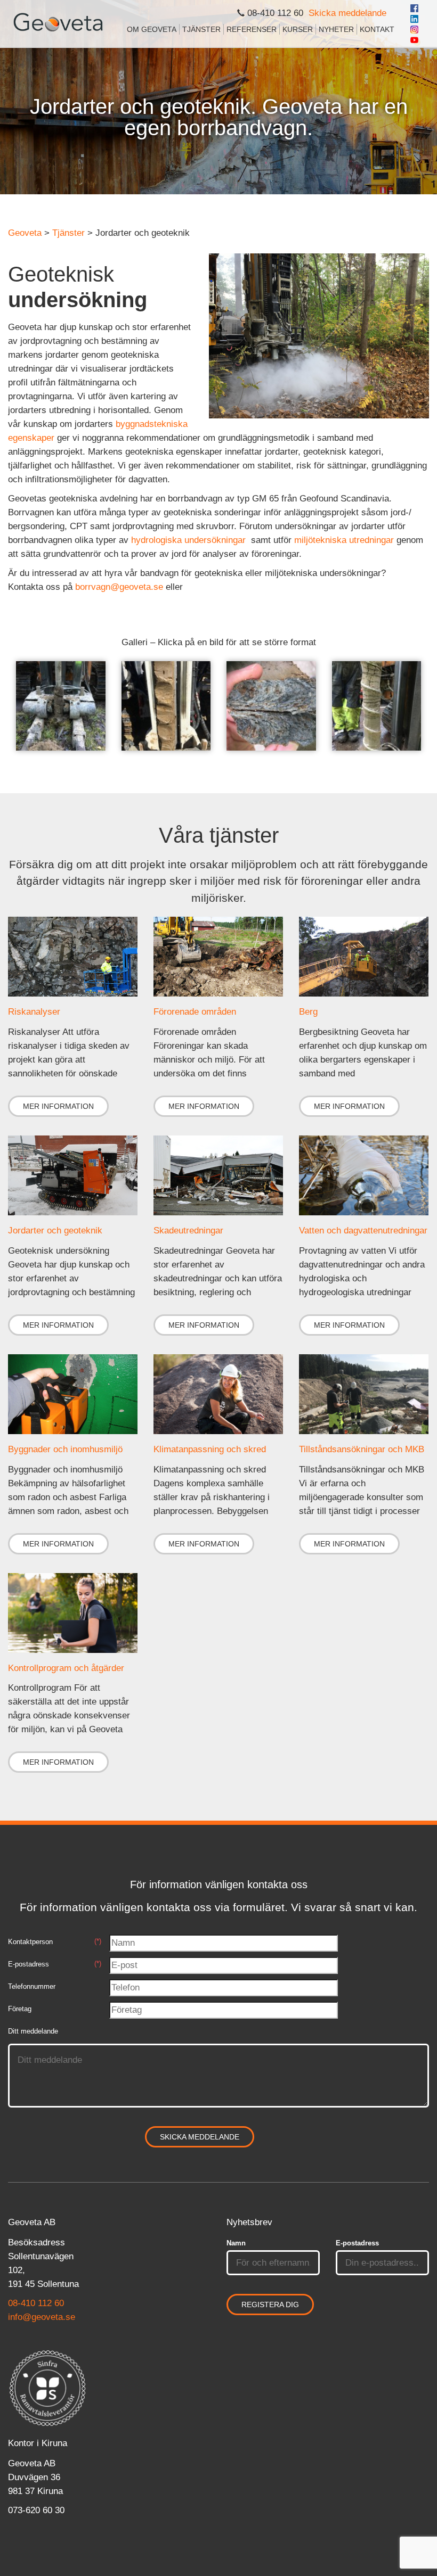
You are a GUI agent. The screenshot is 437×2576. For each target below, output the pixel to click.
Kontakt (377, 29)
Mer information (58, 1106)
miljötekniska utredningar (344, 540)
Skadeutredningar (188, 1231)
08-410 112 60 (36, 2303)
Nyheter (336, 29)
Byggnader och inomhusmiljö (65, 1449)
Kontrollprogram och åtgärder (66, 1668)
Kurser (298, 29)
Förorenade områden (195, 1012)
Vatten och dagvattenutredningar (363, 1231)
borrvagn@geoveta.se (119, 587)
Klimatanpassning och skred (210, 1449)
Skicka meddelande (347, 13)
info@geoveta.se (42, 2317)
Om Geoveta (152, 29)
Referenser (252, 29)
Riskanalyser (34, 1012)
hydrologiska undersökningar (188, 540)
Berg (308, 1012)
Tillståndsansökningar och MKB (362, 1449)
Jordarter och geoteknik (55, 1231)
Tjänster (201, 29)
